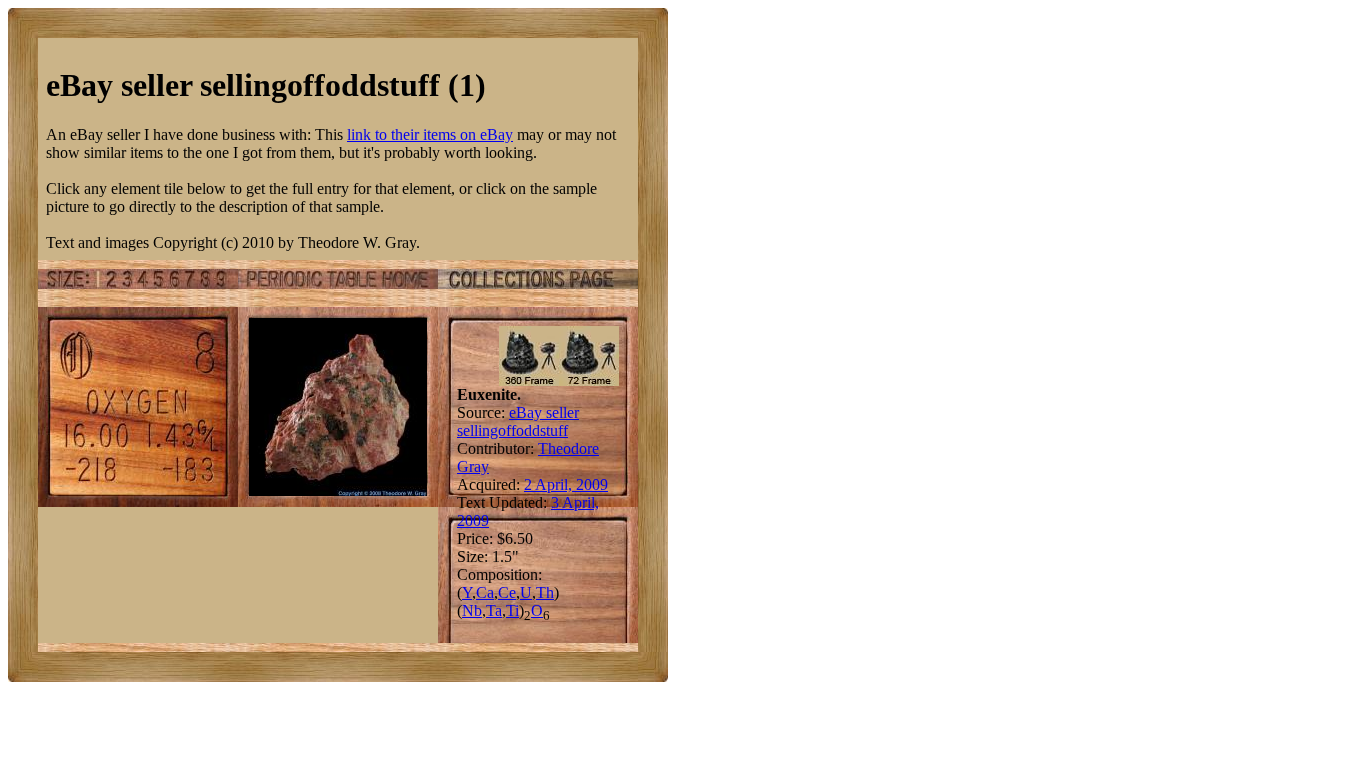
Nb (472, 610)
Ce (507, 592)
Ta (494, 610)
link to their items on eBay (430, 134)
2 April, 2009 (566, 484)
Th (545, 592)
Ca (485, 592)
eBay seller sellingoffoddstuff (518, 421)
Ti (512, 610)
